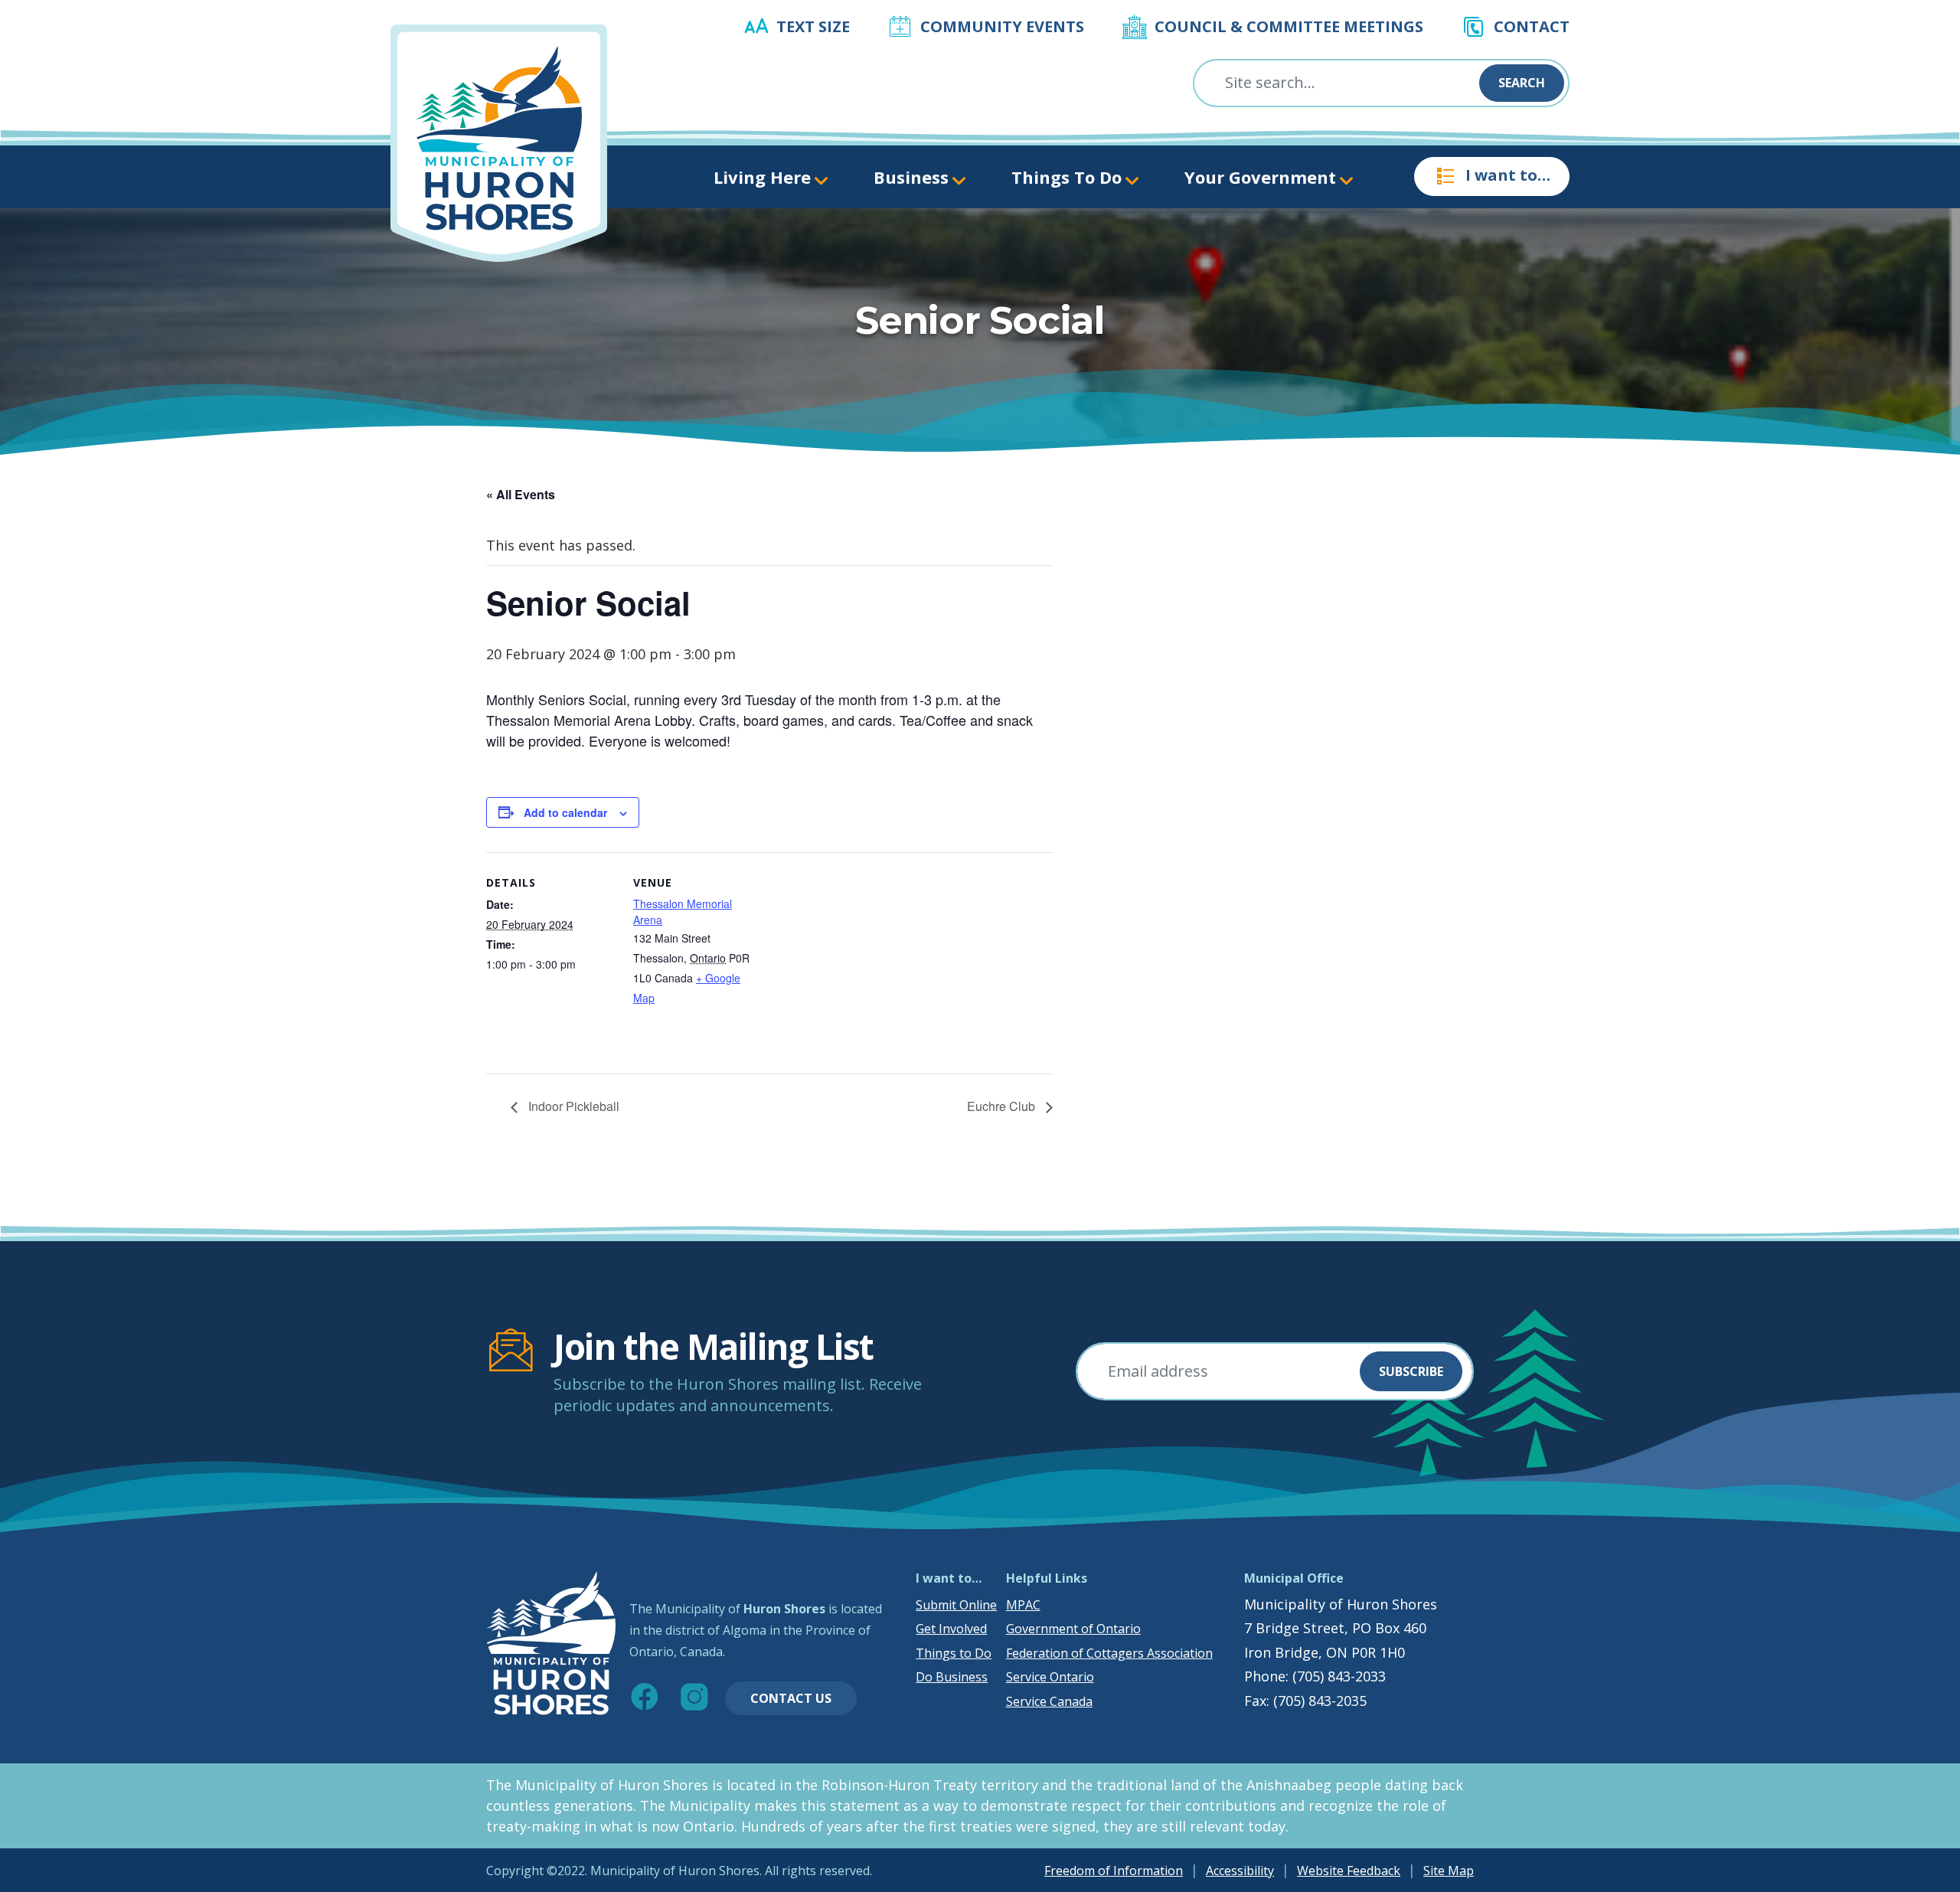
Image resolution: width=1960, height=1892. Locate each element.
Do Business (952, 1677)
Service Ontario (1050, 1677)
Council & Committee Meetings (1289, 26)
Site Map (1449, 1871)
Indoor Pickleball (572, 1106)
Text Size (813, 26)
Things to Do (954, 1653)
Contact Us (791, 1698)
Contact (1532, 26)
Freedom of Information (1114, 1871)
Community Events (1002, 26)
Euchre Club (1003, 1106)
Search (1522, 83)
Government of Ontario (1073, 1629)
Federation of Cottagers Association (1109, 1653)
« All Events (521, 494)
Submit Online (956, 1605)
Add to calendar (565, 812)
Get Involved (951, 1629)
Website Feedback (1349, 1871)
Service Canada (1049, 1701)
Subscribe (1411, 1371)
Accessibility (1240, 1871)
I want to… (1508, 175)
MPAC (1023, 1605)
